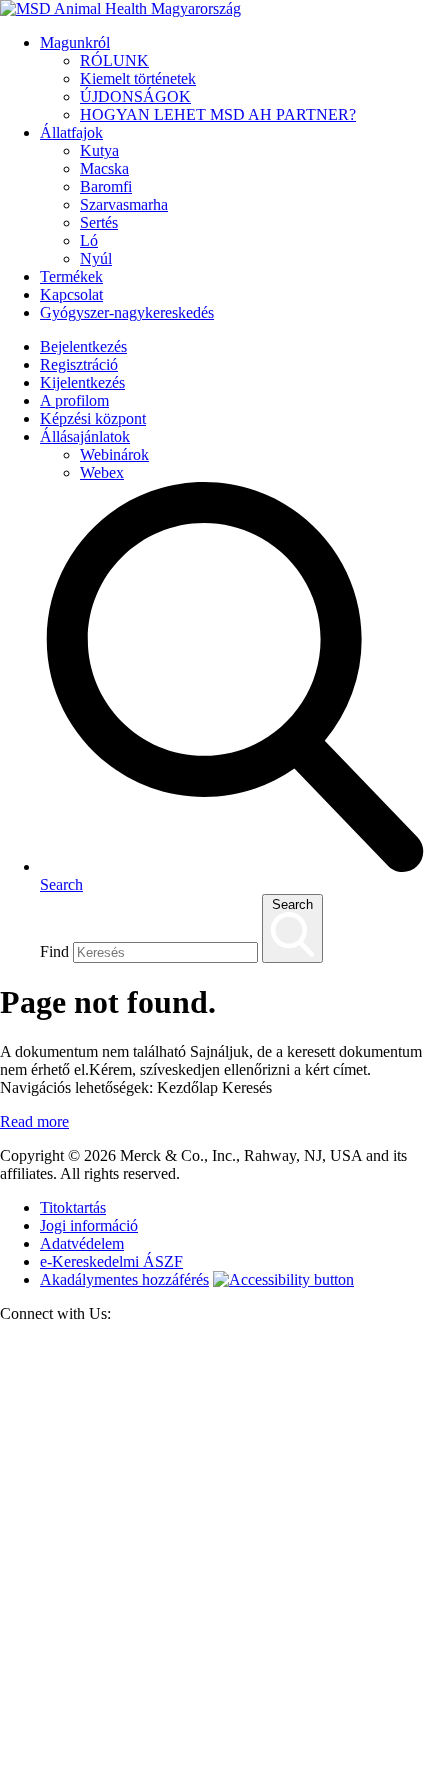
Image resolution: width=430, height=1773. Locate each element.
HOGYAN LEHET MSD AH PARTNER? (218, 114)
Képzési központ (93, 418)
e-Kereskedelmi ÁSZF (111, 1261)
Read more (34, 1121)
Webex (102, 472)
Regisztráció (79, 364)
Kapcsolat (71, 294)
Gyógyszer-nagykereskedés (127, 312)
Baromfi (106, 186)
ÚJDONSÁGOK (135, 96)
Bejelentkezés (83, 346)
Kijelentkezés (82, 382)
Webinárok (114, 454)
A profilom (74, 400)
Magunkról (75, 42)
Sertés (99, 222)
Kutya (99, 150)
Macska (104, 168)
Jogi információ (89, 1225)
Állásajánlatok (85, 436)
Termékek (71, 276)
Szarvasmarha (124, 204)
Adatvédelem (82, 1243)
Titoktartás (73, 1207)
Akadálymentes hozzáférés (124, 1279)
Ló (89, 240)
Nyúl (96, 258)
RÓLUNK (114, 60)
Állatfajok (71, 132)
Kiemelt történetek (138, 78)
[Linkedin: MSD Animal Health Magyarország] (215, 1763)
